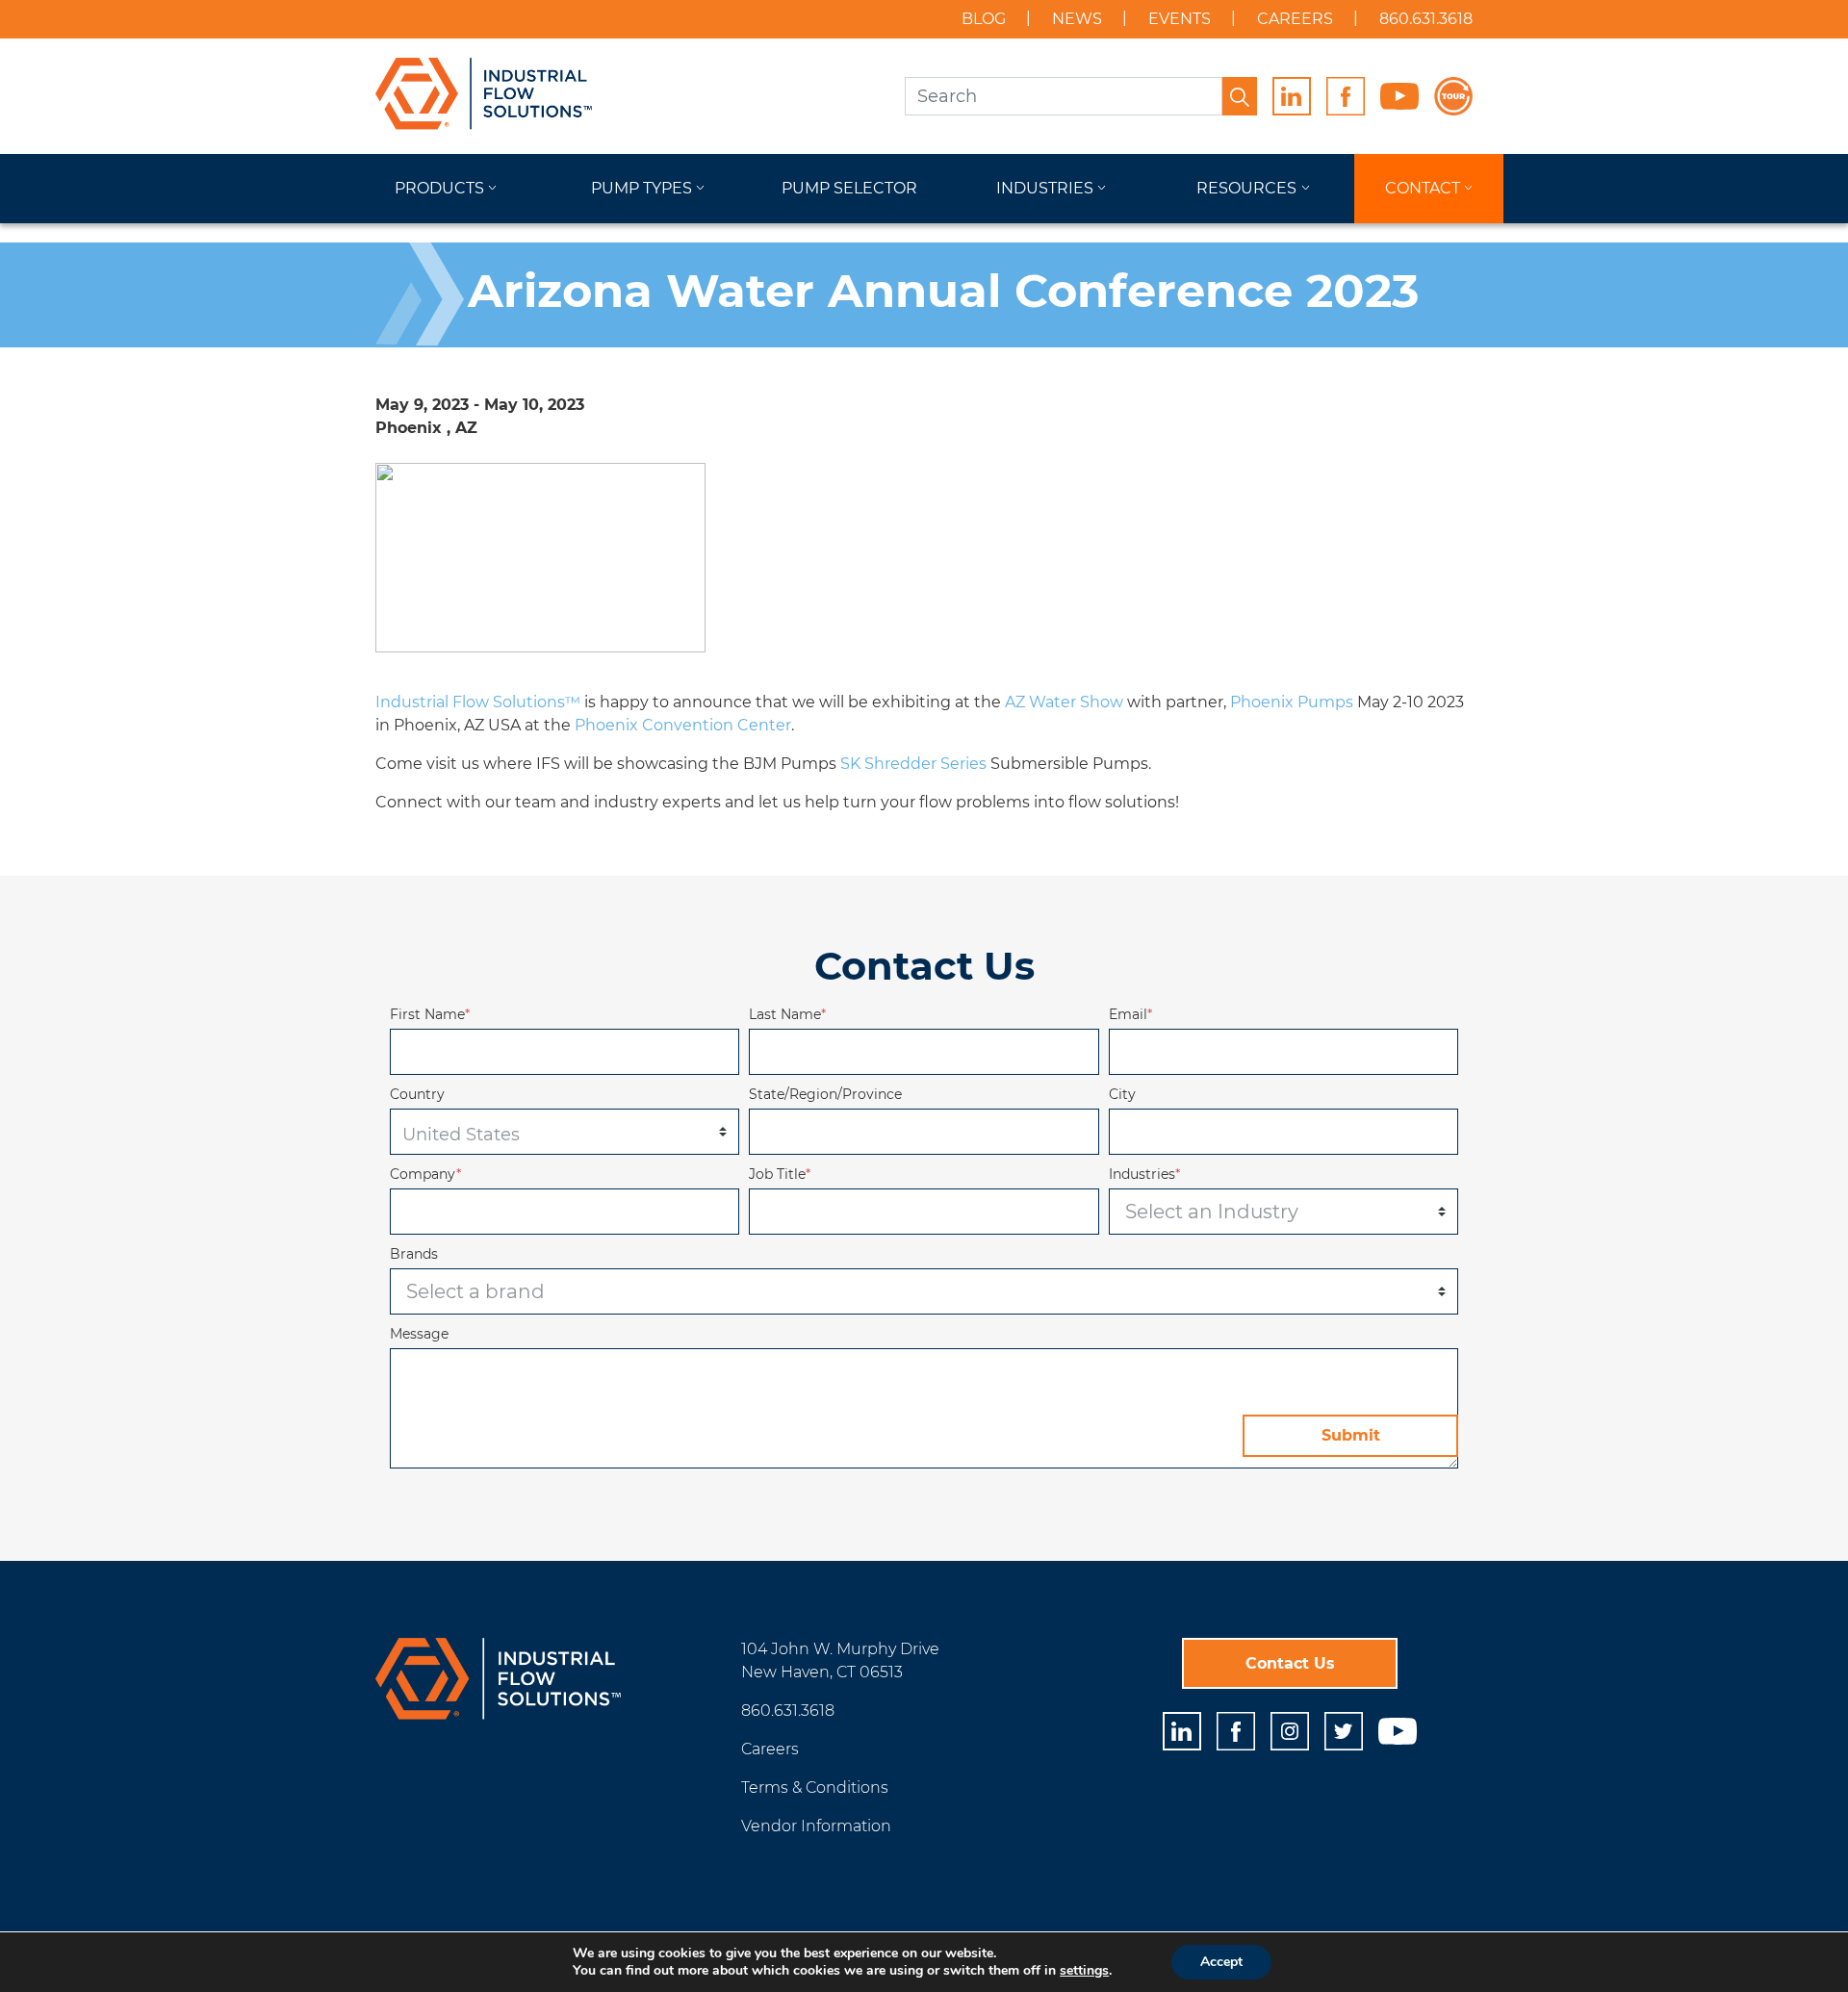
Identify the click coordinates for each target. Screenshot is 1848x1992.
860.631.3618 (1426, 19)
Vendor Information (816, 1826)
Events (1180, 19)
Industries (1045, 188)
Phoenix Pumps (1292, 702)
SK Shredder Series (913, 764)
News (1077, 19)
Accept (1221, 1962)
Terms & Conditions (815, 1788)
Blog (984, 19)
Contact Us (1290, 1663)
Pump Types (642, 188)
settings (1084, 1971)
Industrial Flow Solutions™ (478, 702)
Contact (1423, 188)
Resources (1246, 188)
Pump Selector (849, 188)
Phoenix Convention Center (683, 725)
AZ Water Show (1064, 702)
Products (439, 188)
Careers (1295, 19)
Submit (1351, 1435)
